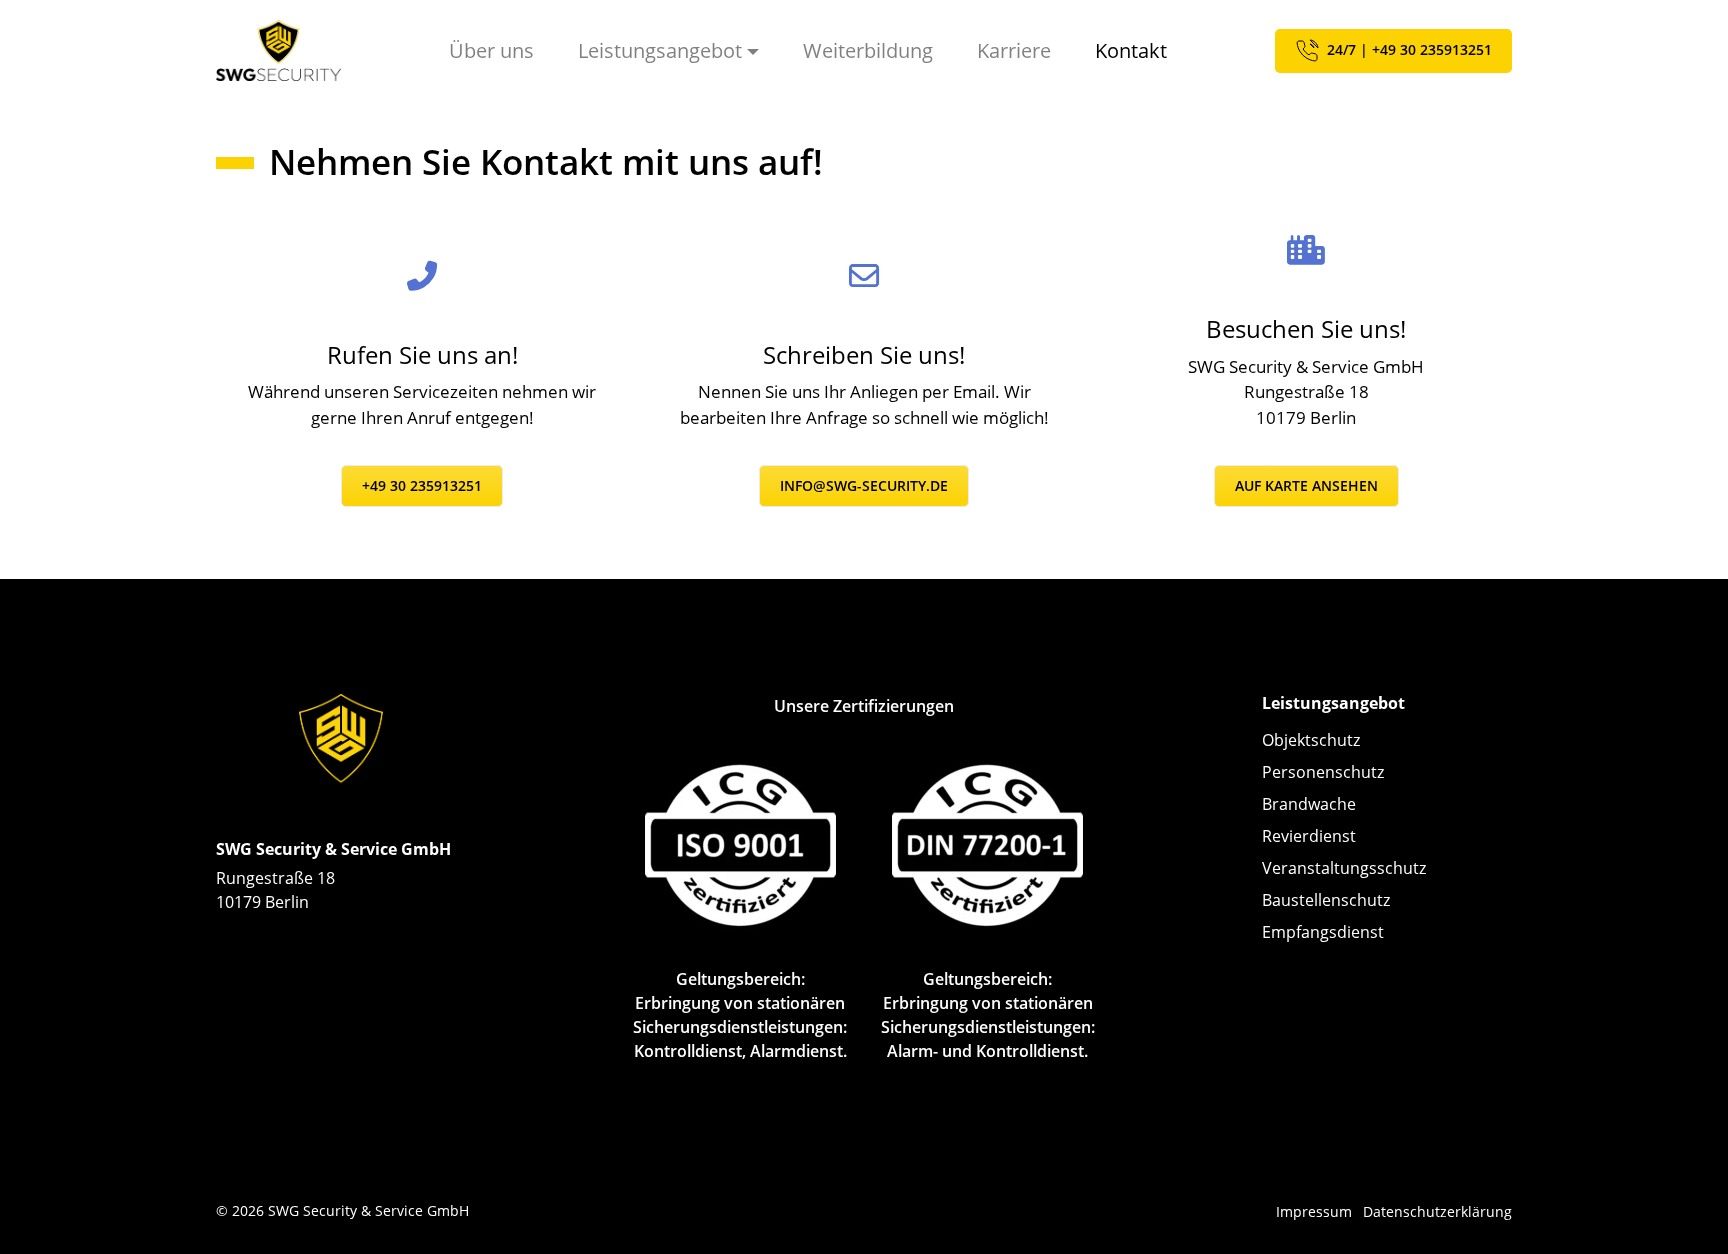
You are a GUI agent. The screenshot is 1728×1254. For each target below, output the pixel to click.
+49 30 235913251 (422, 485)
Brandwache (1309, 804)
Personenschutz (1323, 772)
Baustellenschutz (1326, 900)
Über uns (491, 50)
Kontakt (1131, 50)
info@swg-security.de (864, 485)
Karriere (1014, 50)
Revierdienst (1309, 836)
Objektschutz (1311, 740)
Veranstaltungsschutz (1344, 868)
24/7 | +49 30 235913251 (1407, 48)
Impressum (1314, 1211)
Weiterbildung (868, 50)
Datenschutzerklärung (1437, 1211)
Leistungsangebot (660, 50)
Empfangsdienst (1323, 932)
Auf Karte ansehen (1306, 485)
